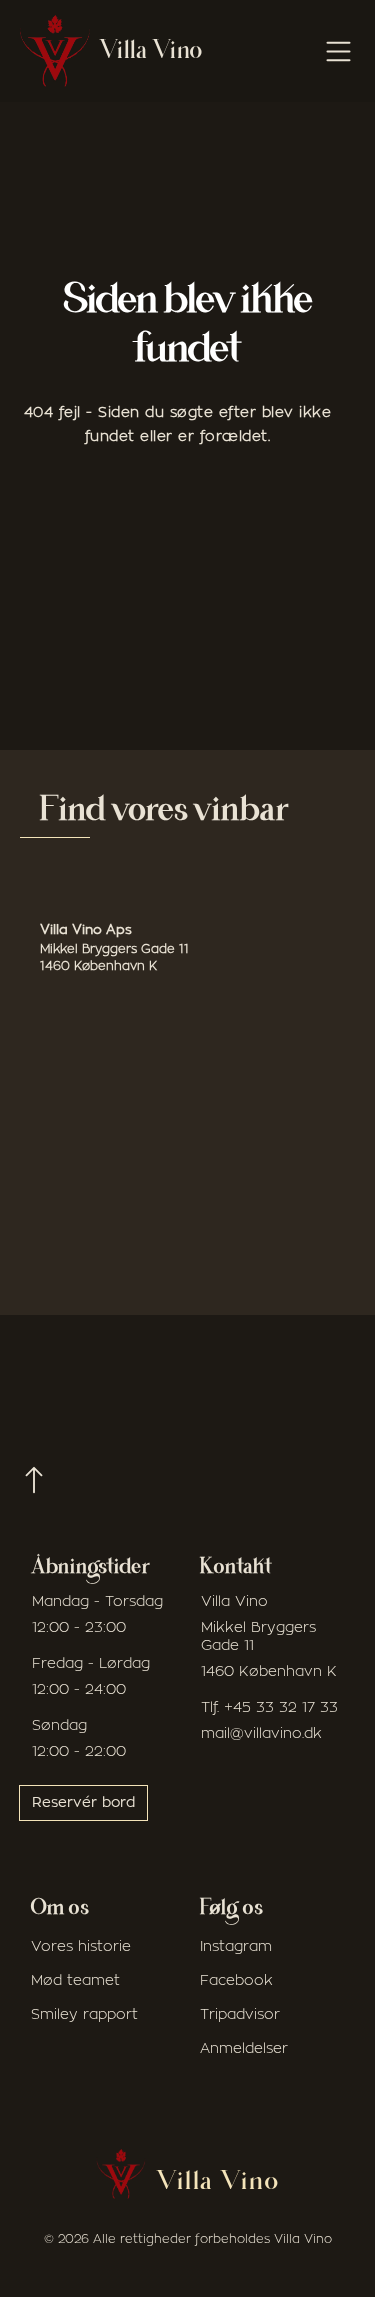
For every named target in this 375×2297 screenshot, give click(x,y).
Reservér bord (83, 1803)
